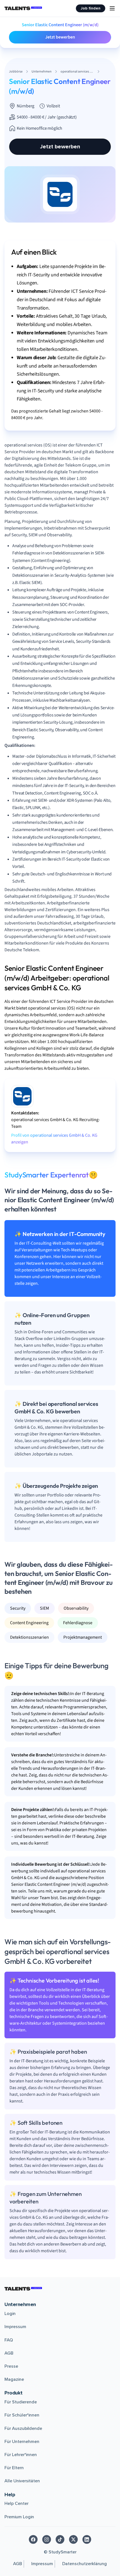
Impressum (15, 2327)
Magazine (14, 2379)
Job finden (91, 8)
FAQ (9, 2340)
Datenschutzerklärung (85, 2564)
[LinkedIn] (87, 2539)
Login (10, 2314)
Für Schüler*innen (22, 2415)
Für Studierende (21, 2402)
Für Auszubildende (23, 2428)
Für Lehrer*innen (21, 2455)
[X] (73, 2539)
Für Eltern (14, 2468)
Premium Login (19, 2517)
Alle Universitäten (22, 2481)
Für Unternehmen (22, 2442)
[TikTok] (60, 2539)
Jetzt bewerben (60, 37)
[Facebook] (33, 2539)
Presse (11, 2366)
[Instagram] (47, 2539)
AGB (9, 2353)
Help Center (16, 2503)
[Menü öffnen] (112, 8)
